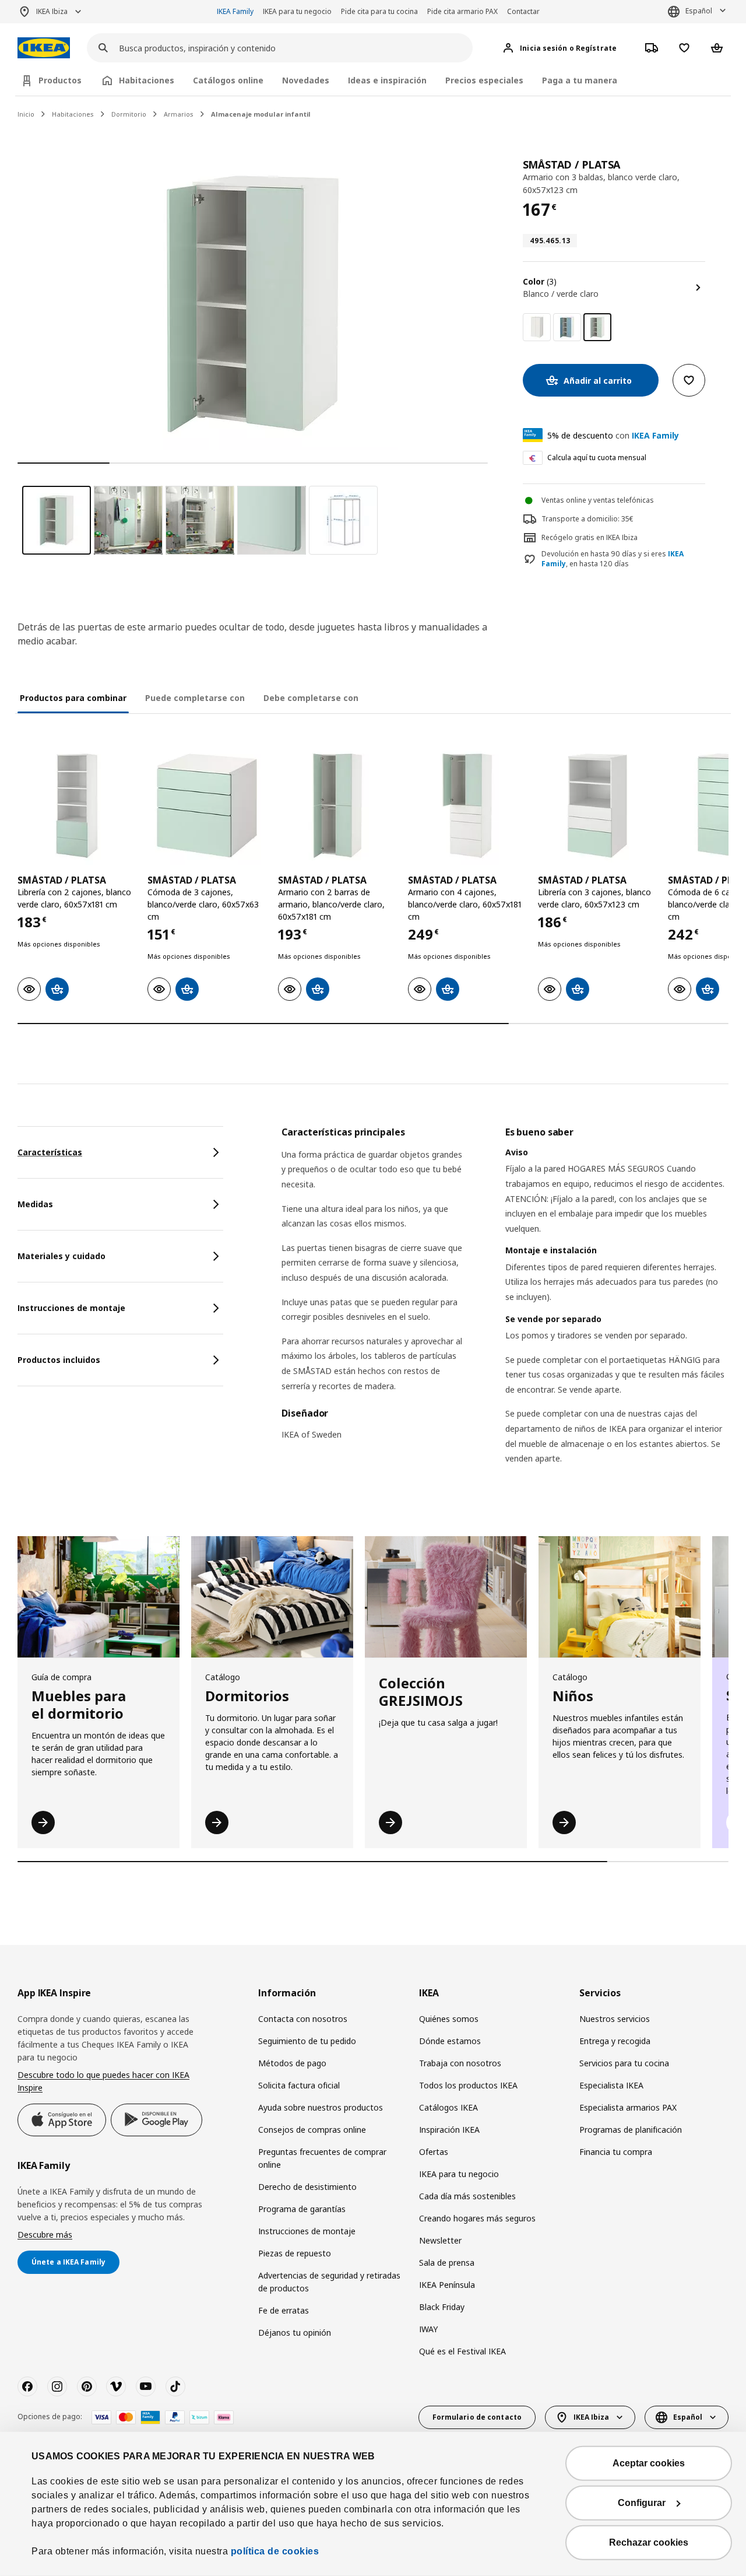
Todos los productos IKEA (468, 2085)
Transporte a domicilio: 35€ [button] (587, 519)
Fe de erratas (284, 2310)
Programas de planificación (631, 2130)
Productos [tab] (60, 80)
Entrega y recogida (615, 2041)
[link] (537, 327)
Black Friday (442, 2307)
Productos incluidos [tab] (59, 1360)
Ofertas (434, 2152)
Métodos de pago (292, 2063)
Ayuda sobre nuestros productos (321, 2107)
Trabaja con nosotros (460, 2063)
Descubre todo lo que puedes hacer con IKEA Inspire (103, 2081)
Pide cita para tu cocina (379, 11)
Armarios (179, 114)
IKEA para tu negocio (297, 11)
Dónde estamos (450, 2041)
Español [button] (699, 11)
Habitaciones (73, 114)
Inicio (26, 114)
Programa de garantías (302, 2209)
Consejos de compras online (312, 2130)
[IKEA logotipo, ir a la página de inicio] (44, 48)
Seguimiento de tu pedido (307, 2041)
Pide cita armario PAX (462, 11)
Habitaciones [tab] (147, 80)
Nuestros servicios (615, 2019)
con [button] (613, 435)
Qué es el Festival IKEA (462, 2351)
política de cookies (275, 2551)
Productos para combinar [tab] (73, 698)
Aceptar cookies (649, 2463)
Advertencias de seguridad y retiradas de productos (329, 2282)
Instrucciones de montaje (307, 2231)
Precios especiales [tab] (484, 80)
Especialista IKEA (611, 2085)
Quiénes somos (449, 2019)
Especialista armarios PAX (628, 2107)
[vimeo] (116, 2386)
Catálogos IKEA (448, 2107)
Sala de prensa (447, 2263)
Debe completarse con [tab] (311, 698)
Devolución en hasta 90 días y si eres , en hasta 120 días (613, 559)
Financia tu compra (616, 2152)
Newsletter (440, 2240)
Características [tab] (50, 1152)
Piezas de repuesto (295, 2253)
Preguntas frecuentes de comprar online (322, 2158)
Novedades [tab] (306, 80)
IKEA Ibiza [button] (52, 11)
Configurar (642, 2503)
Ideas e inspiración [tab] (387, 80)
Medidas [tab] (35, 1204)
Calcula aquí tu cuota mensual (597, 458)
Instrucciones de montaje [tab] (71, 1308)
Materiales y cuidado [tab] (61, 1256)
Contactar (523, 11)
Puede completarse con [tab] (195, 698)
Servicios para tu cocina (624, 2063)
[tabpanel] (505, 1310)
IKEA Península (447, 2285)
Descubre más (45, 2235)
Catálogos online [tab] (228, 80)
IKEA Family (235, 11)
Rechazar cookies (649, 2542)
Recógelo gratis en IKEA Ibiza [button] (590, 537)
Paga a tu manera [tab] (580, 80)
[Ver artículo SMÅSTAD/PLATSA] (77, 806)
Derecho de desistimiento (307, 2187)
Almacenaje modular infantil (261, 114)
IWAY (428, 2329)
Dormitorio (129, 114)
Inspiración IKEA (449, 2130)
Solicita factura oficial (299, 2085)
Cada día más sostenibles (467, 2196)
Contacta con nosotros (303, 2019)
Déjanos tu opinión (295, 2333)
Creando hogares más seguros (477, 2218)
